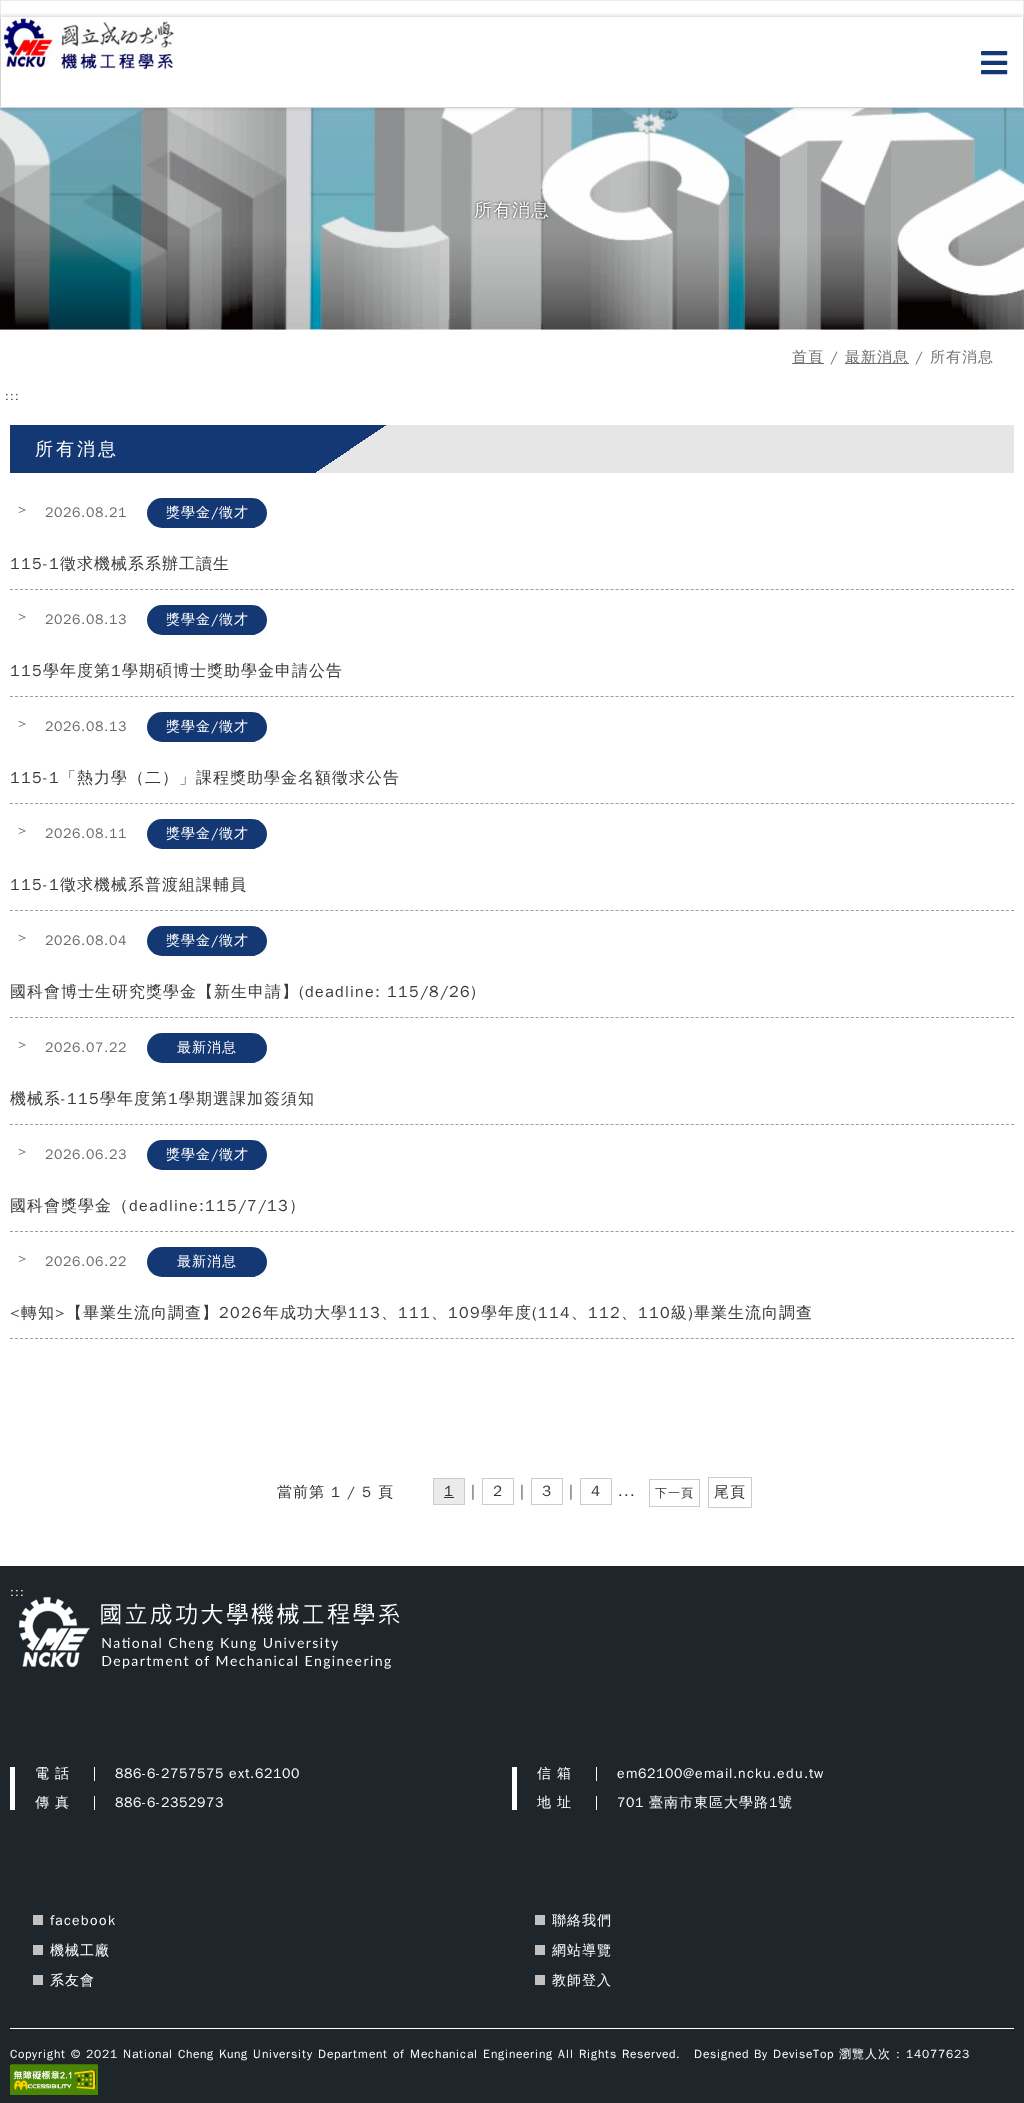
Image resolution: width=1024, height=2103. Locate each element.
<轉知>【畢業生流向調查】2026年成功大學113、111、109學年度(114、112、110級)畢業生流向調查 (411, 1313)
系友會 (72, 1980)
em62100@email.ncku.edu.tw (720, 1773)
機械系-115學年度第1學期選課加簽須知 (162, 1099)
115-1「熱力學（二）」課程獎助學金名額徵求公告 (205, 778)
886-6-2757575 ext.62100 (207, 1773)
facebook (83, 1920)
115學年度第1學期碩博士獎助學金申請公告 (176, 671)
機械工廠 (80, 1950)
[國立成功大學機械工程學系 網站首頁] (112, 45)
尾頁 (730, 1492)
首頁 (808, 357)
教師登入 (582, 1980)
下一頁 (674, 1493)
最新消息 (877, 357)
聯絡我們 (582, 1920)
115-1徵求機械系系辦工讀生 (120, 564)
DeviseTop (803, 2054)
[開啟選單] (994, 64)
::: (12, 396)
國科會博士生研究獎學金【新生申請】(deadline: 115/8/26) (243, 992)
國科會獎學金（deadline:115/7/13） (158, 1206)
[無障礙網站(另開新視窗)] (54, 2079)
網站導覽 (582, 1950)
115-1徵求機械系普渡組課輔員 (128, 885)
